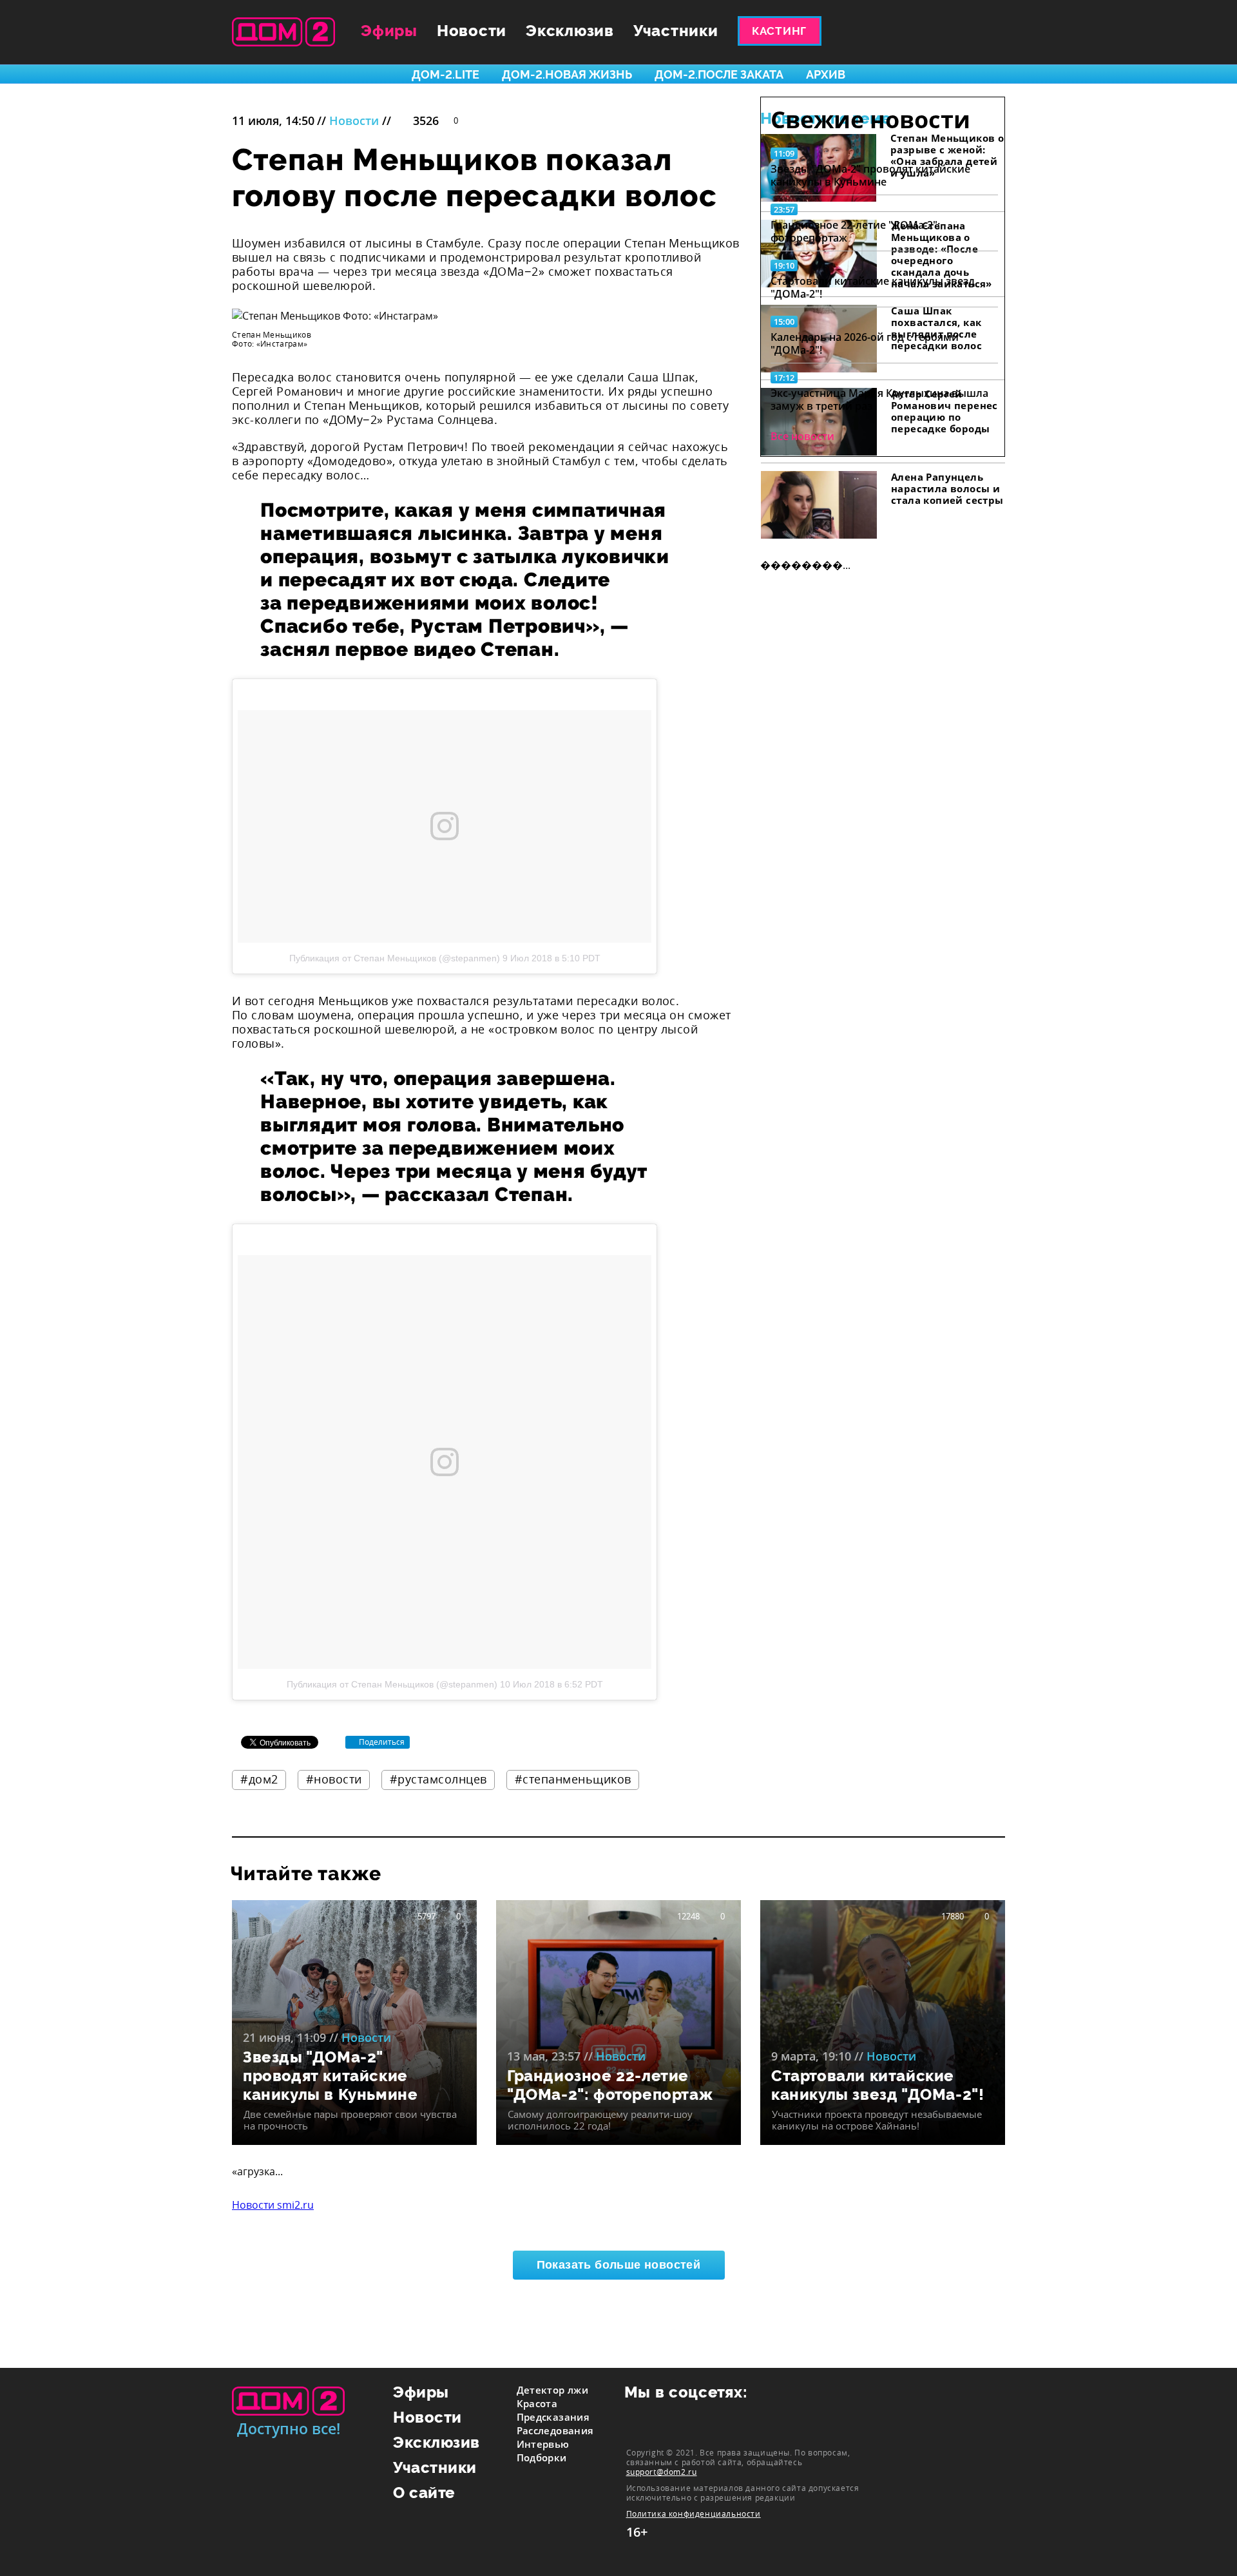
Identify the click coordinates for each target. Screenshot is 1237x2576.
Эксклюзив (570, 31)
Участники (676, 31)
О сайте (424, 2493)
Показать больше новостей (619, 2265)
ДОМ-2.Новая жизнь (567, 74)
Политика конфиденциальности (694, 2514)
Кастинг (779, 31)
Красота (537, 2403)
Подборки (542, 2457)
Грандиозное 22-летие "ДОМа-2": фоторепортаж (855, 231)
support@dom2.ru (662, 2472)
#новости (334, 1779)
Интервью (543, 2444)
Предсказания (553, 2417)
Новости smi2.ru (273, 2205)
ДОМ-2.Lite (446, 74)
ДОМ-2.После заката (719, 74)
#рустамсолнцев (438, 1779)
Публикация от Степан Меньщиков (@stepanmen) (395, 958)
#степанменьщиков (573, 1779)
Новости (472, 31)
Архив (826, 74)
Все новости (802, 436)
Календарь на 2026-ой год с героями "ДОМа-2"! (865, 343)
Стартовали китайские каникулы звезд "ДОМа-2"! (873, 287)
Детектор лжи (553, 2390)
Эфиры (389, 31)
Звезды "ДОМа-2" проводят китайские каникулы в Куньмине (870, 175)
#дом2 (259, 1779)
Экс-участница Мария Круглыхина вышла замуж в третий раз (879, 399)
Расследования (555, 2430)
